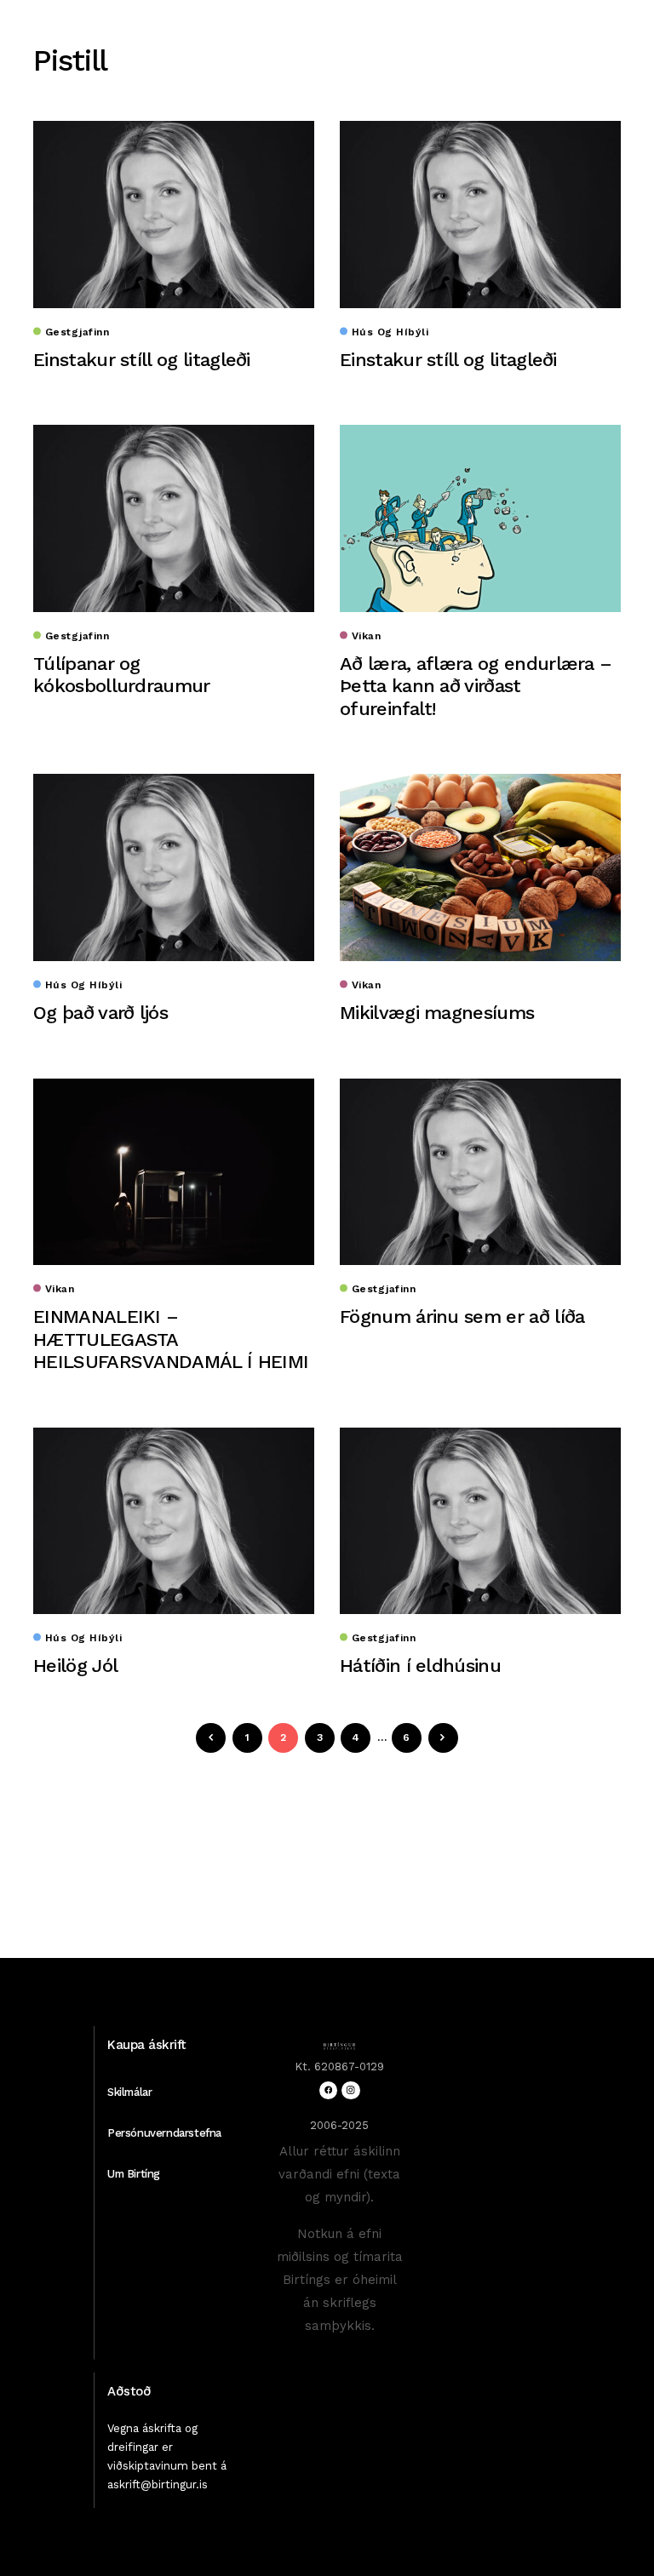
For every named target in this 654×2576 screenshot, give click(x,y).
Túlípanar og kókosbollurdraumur (122, 675)
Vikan (366, 636)
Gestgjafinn (77, 332)
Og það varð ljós (100, 1013)
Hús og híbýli (390, 332)
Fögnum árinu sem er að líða (462, 1317)
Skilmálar (129, 2092)
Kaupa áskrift (147, 2045)
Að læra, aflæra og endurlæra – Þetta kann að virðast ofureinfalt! (476, 686)
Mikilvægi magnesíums (437, 1013)
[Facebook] (328, 2090)
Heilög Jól (75, 1666)
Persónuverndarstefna (164, 2133)
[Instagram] (350, 2090)
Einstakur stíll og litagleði (142, 360)
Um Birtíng (134, 2174)
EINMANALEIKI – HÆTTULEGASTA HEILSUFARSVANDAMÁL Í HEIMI (171, 1339)
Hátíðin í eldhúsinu (420, 1666)
